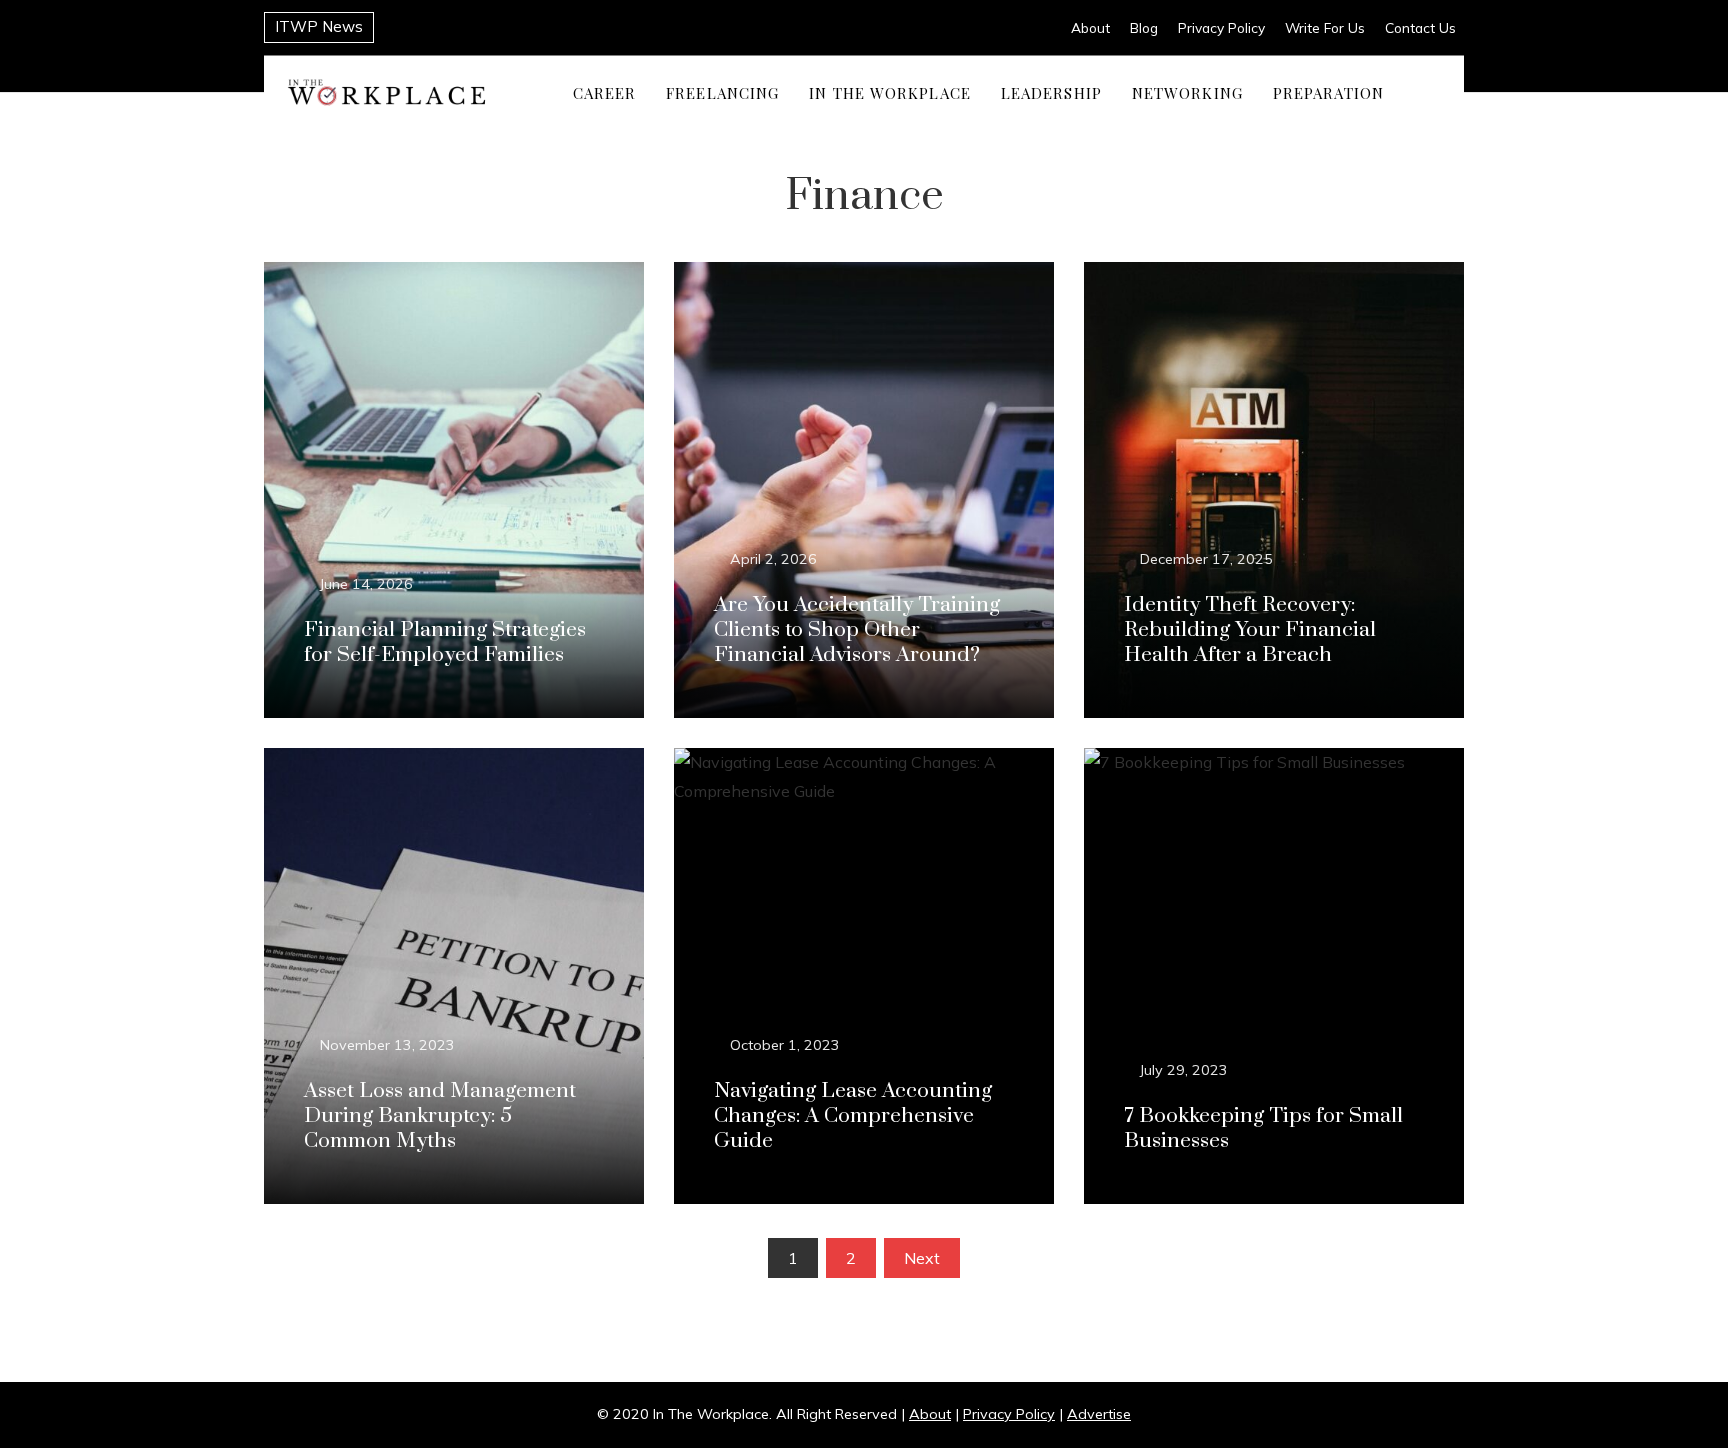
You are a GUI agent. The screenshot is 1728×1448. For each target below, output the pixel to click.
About (1090, 27)
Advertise (1099, 1414)
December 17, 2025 (1206, 559)
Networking (1187, 92)
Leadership (1051, 92)
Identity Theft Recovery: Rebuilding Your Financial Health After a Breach (1250, 630)
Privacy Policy (1221, 27)
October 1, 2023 (785, 1045)
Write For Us (1325, 27)
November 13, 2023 (387, 1045)
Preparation (1328, 92)
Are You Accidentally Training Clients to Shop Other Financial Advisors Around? (857, 630)
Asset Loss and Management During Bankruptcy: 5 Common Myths (440, 1116)
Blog (1144, 27)
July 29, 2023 (1184, 1070)
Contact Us (1420, 27)
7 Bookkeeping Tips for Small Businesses (1263, 1128)
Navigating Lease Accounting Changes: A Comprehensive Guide (853, 1116)
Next (922, 1258)
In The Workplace (890, 92)
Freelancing (722, 92)
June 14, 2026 (366, 584)
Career (605, 92)
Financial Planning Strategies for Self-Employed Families (445, 642)
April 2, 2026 (773, 559)
